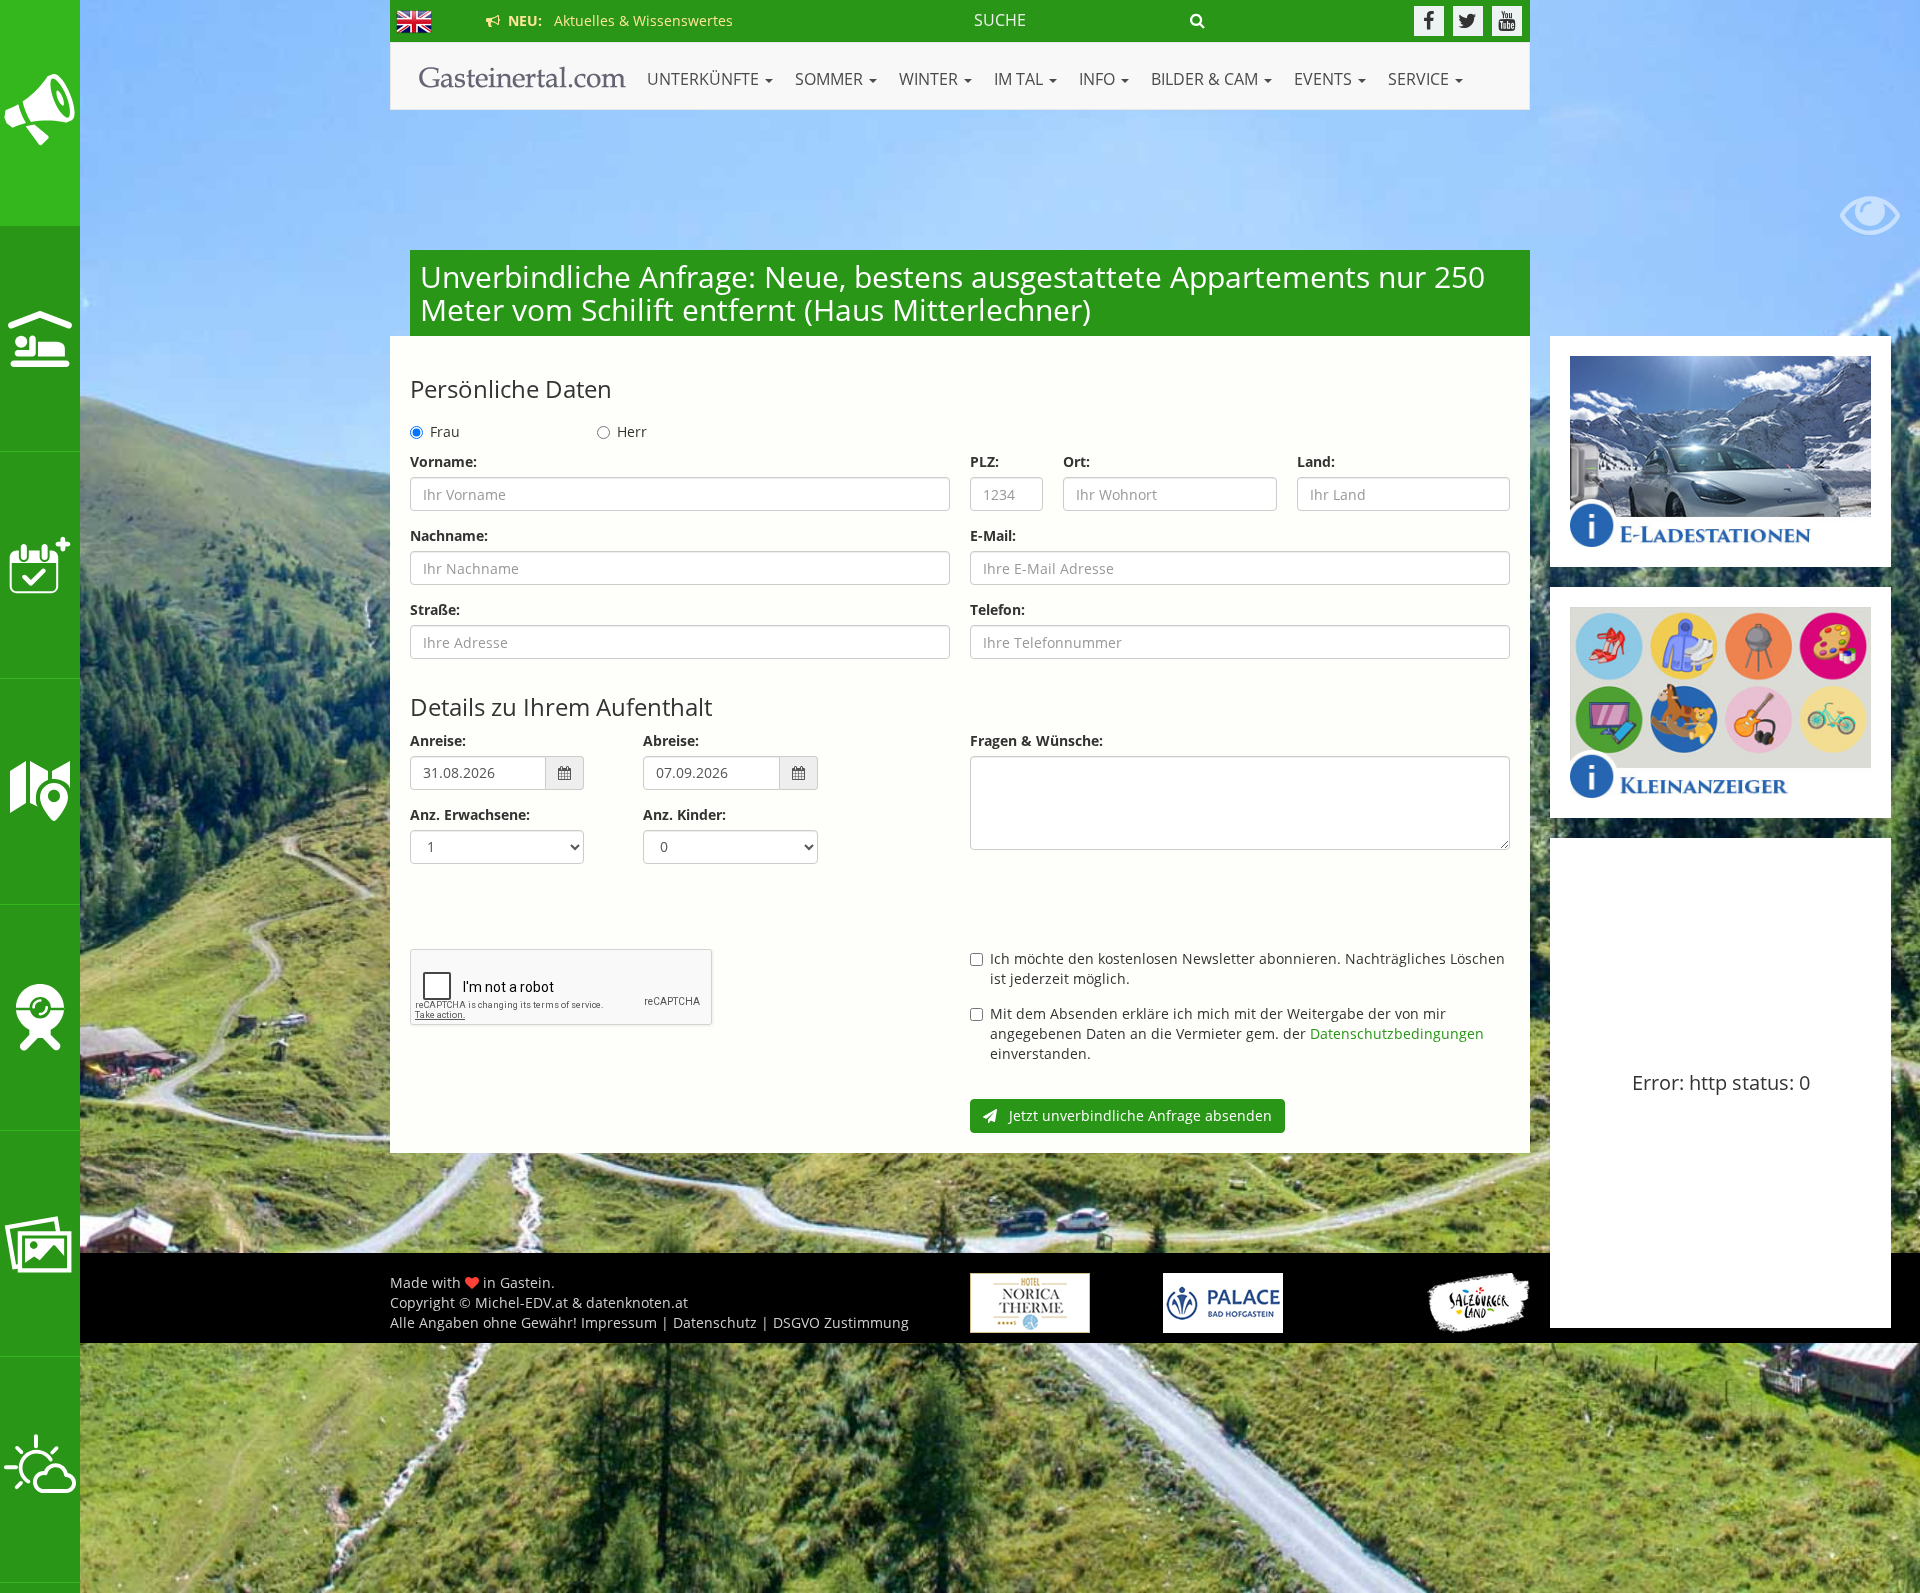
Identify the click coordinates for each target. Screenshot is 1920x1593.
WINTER (930, 79)
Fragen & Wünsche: (1036, 740)
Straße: (435, 609)
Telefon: (997, 609)
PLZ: (984, 461)
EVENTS (1325, 79)
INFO (1099, 79)
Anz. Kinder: (684, 814)
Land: (1316, 461)
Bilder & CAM (1206, 79)
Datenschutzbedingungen (1397, 1033)
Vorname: (443, 461)
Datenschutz (715, 1322)
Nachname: (449, 535)
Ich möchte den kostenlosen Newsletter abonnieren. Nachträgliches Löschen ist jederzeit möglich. (1247, 968)
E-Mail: (993, 535)
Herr (632, 431)
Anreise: (438, 740)
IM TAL (1020, 79)
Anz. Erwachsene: (470, 814)
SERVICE (1420, 79)
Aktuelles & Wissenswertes (616, 20)
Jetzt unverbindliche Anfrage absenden (1134, 1115)
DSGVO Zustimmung (841, 1322)
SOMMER (831, 79)
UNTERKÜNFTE (705, 79)
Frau (445, 431)
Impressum (619, 1322)
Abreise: (671, 740)
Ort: (1076, 461)
